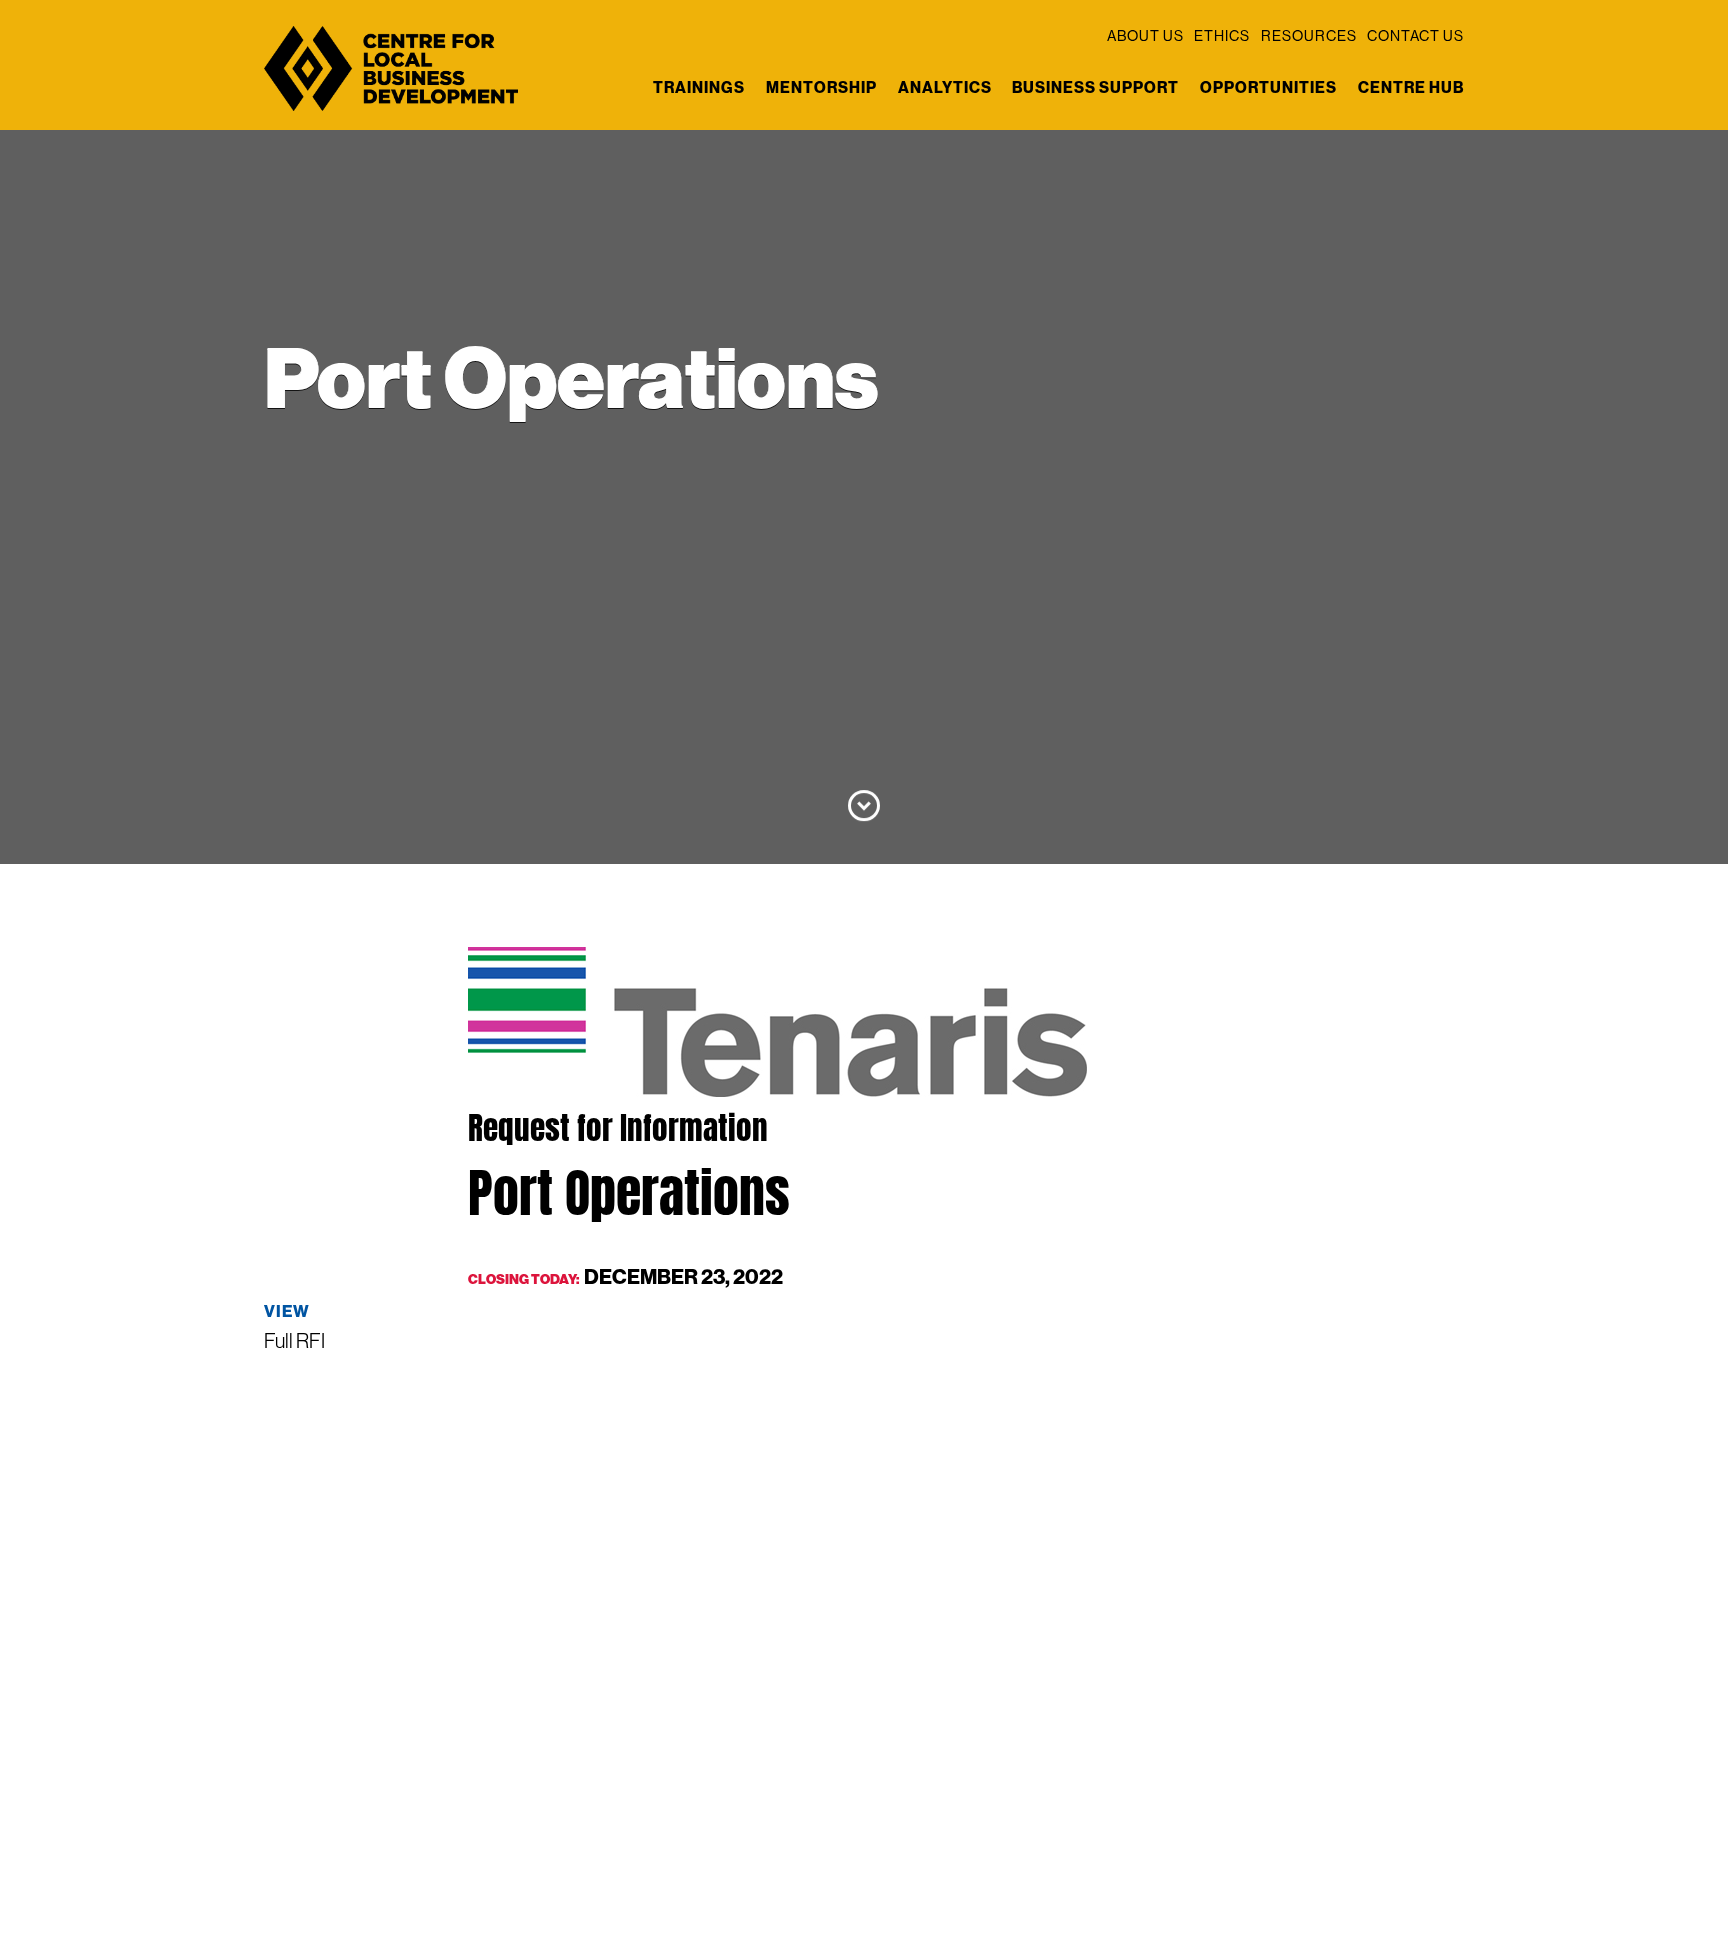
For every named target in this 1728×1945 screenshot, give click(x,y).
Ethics (1222, 36)
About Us (1145, 36)
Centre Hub (1411, 87)
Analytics (945, 87)
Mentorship (821, 87)
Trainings (699, 87)
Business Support (1095, 87)
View (287, 1311)
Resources (1309, 36)
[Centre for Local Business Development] (391, 109)
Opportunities (1268, 87)
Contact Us (1415, 36)
